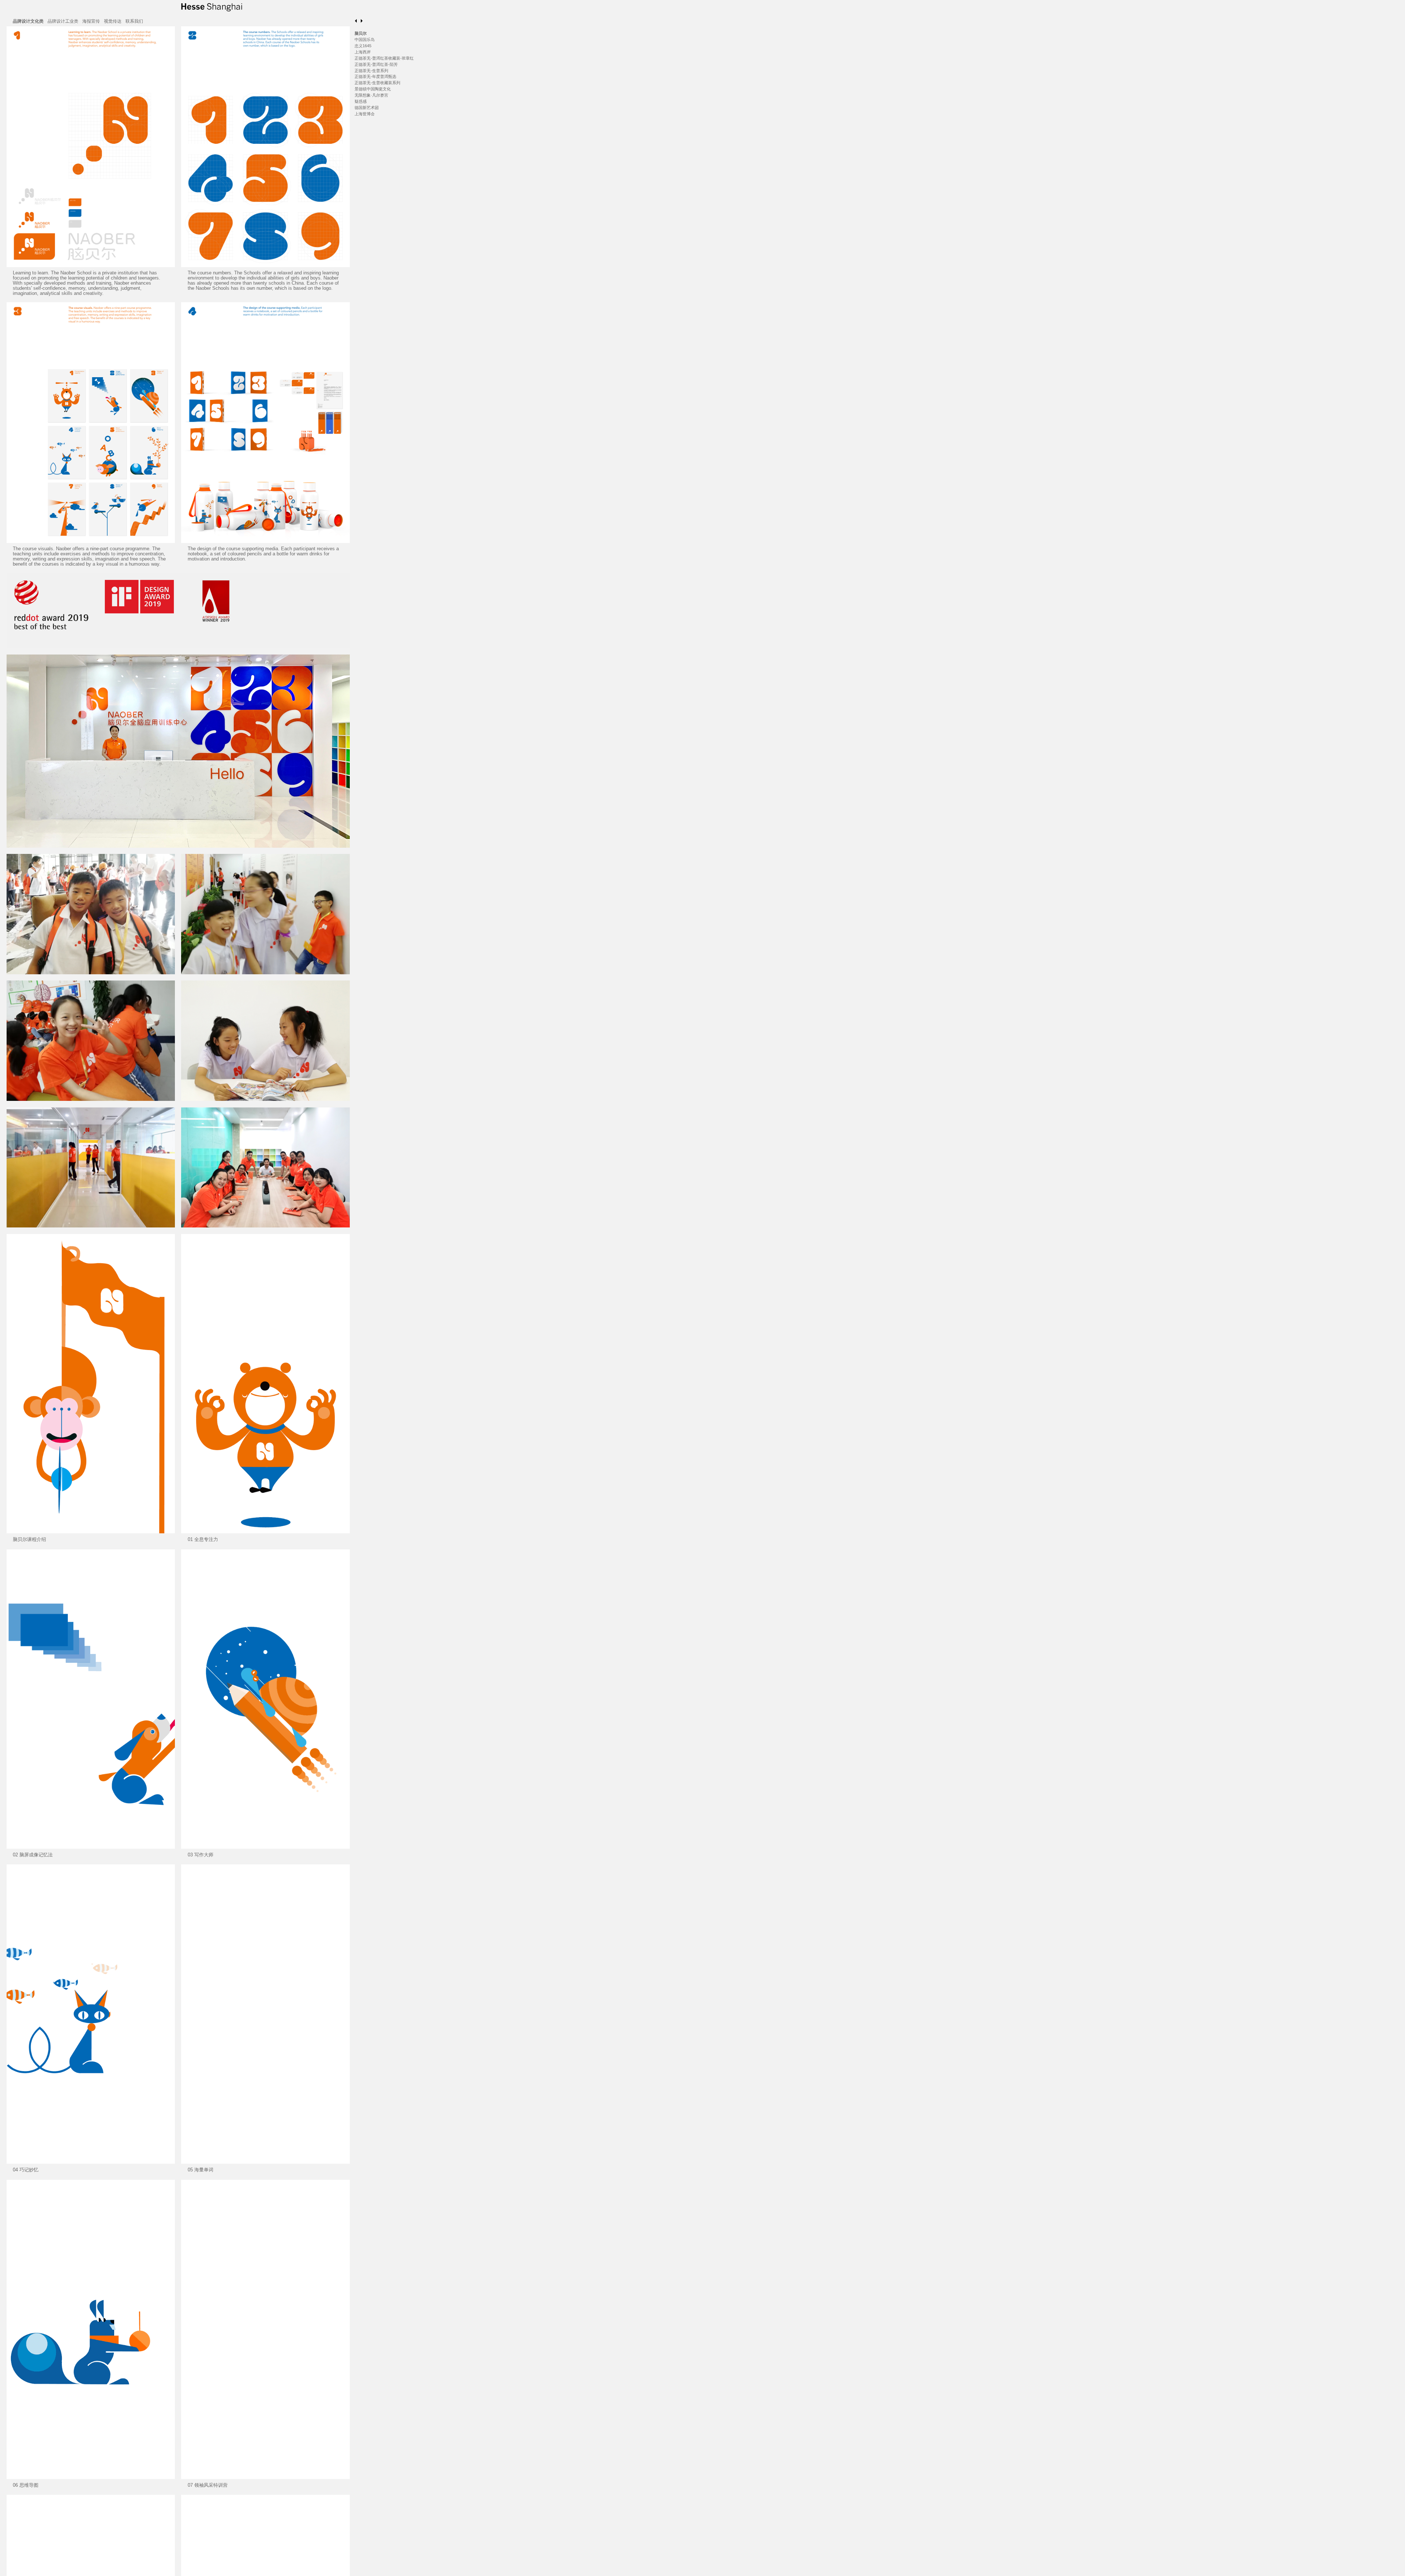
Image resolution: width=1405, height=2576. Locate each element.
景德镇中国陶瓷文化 (373, 89)
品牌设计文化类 (28, 21)
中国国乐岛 (365, 40)
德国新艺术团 (367, 108)
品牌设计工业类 (63, 21)
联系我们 (134, 21)
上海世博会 (365, 114)
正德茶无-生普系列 (371, 71)
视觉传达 (113, 21)
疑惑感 (361, 101)
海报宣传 (91, 21)
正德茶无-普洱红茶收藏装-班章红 (384, 58)
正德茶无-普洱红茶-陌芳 (376, 64)
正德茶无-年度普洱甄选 (375, 76)
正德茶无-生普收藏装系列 (377, 83)
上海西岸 (363, 52)
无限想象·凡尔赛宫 (371, 95)
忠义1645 (363, 46)
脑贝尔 (361, 33)
